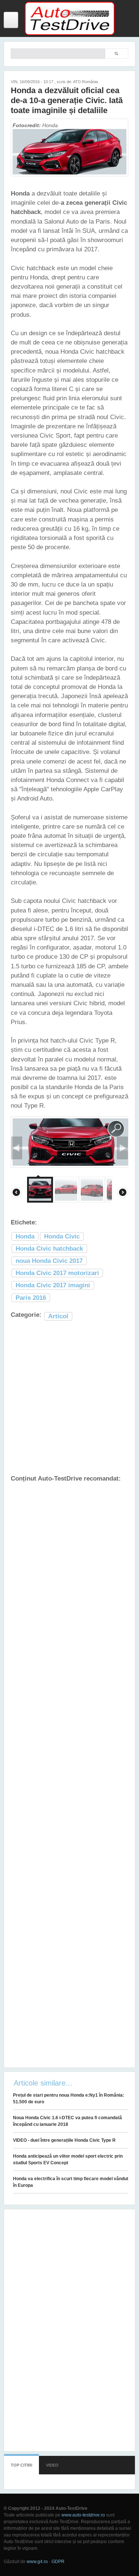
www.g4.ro (37, 2562)
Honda (25, 1236)
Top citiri (21, 2465)
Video (52, 2465)
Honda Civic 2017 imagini (53, 1285)
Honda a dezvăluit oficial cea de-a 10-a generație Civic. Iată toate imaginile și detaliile (67, 100)
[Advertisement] (69, 1398)
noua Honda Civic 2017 (49, 1261)
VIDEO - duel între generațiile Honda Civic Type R (64, 2140)
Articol (58, 1316)
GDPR (58, 2562)
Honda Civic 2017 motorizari (57, 1273)
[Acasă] (70, 34)
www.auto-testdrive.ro (83, 2515)
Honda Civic (62, 1236)
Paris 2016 (31, 1298)
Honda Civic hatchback (49, 1249)
